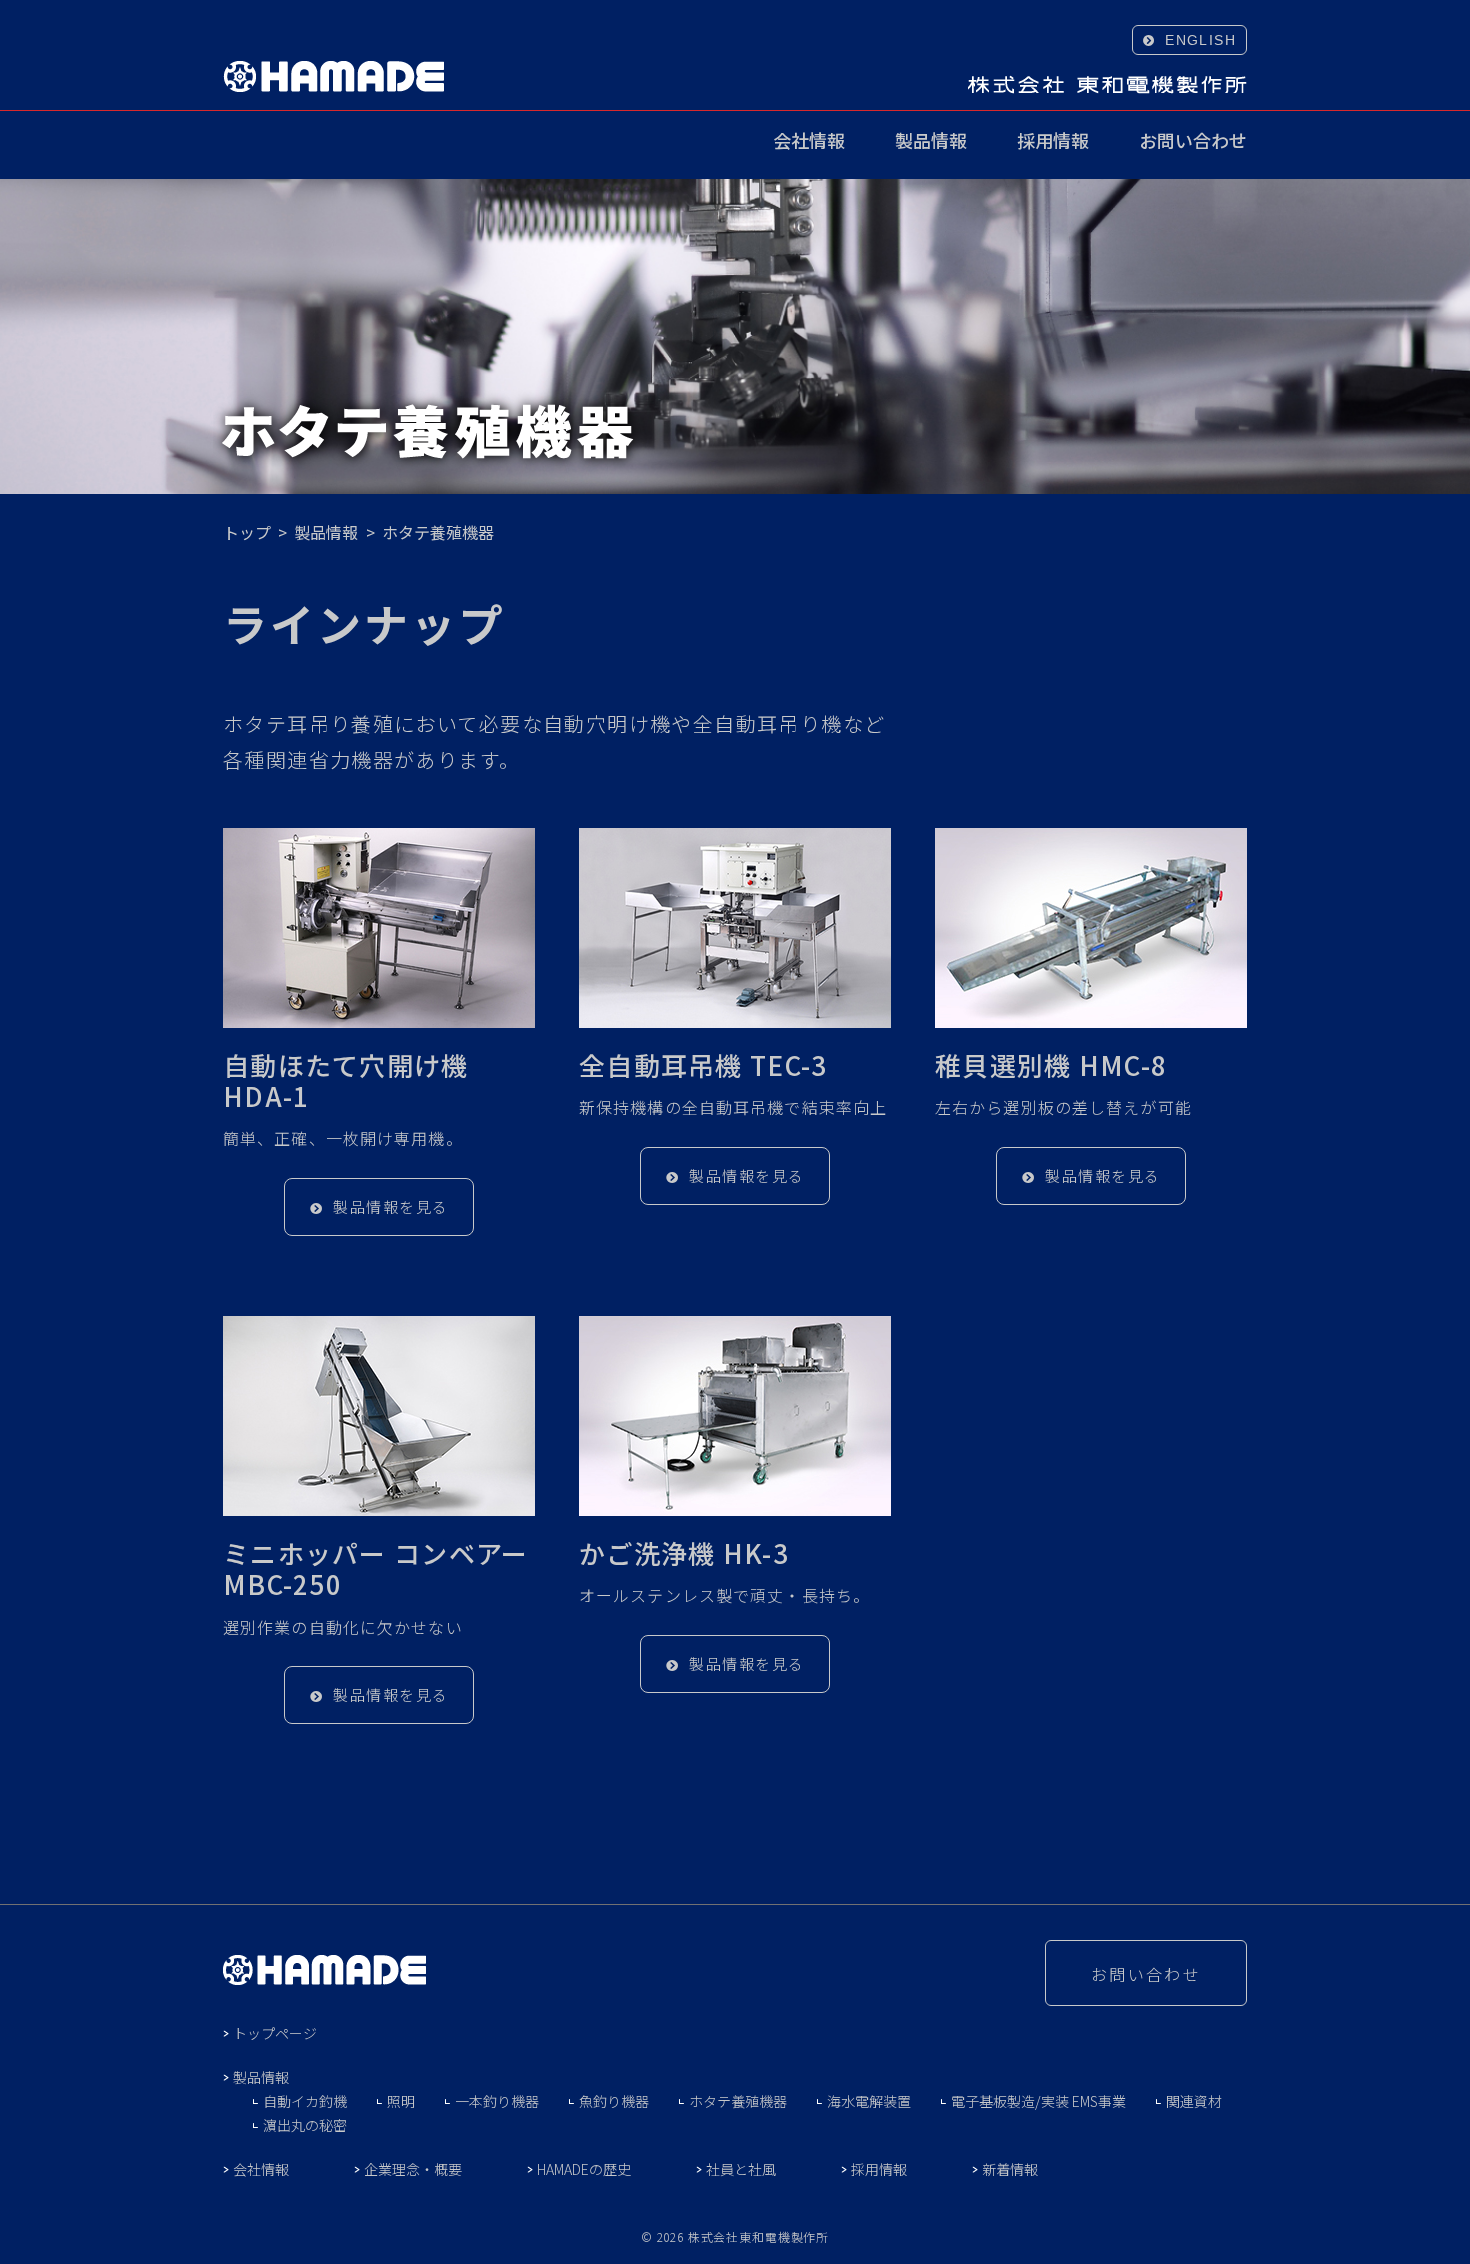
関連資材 (1194, 2101)
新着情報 (1010, 2169)
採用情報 (1053, 142)
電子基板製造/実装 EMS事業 (1038, 2101)
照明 (401, 2101)
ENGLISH (1200, 40)
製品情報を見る (391, 1206)
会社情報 (809, 142)
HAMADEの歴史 (584, 2169)
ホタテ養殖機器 (738, 2101)
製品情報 (931, 142)
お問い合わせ (1193, 142)
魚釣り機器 (614, 2101)
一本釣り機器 (497, 2101)
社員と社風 (741, 2169)
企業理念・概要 (413, 2169)
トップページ (275, 2033)
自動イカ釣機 (305, 2101)
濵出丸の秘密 (305, 2125)
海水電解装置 (869, 2101)
